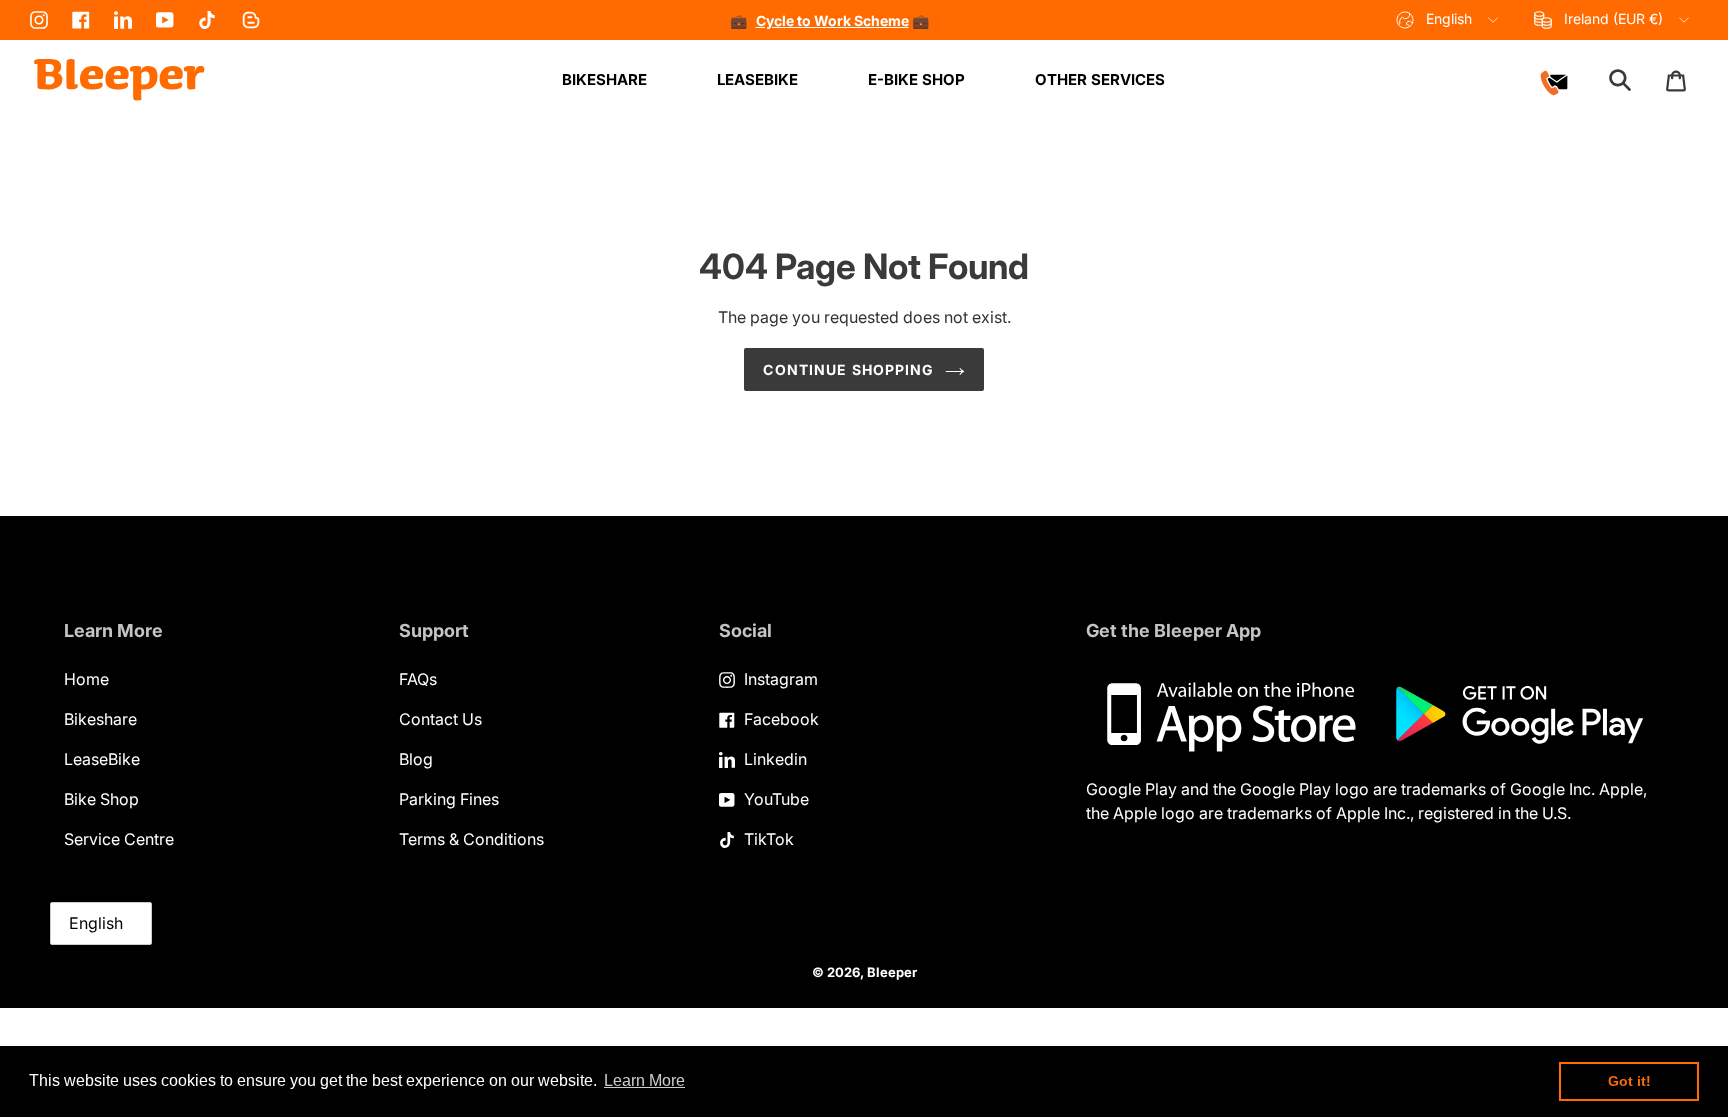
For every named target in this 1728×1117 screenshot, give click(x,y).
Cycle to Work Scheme (832, 20)
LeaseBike (102, 759)
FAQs (418, 679)
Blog (416, 759)
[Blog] (251, 20)
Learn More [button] (644, 1080)
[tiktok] (207, 20)
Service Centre (119, 839)
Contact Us (440, 719)
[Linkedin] (123, 20)
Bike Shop (101, 799)
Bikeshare (100, 719)
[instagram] (39, 20)
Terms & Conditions (471, 839)
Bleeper (892, 972)
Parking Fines (449, 799)
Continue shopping (848, 369)
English (1449, 18)
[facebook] (81, 20)
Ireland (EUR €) (1613, 18)
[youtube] (165, 20)
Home (86, 679)
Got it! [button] (1629, 1081)
